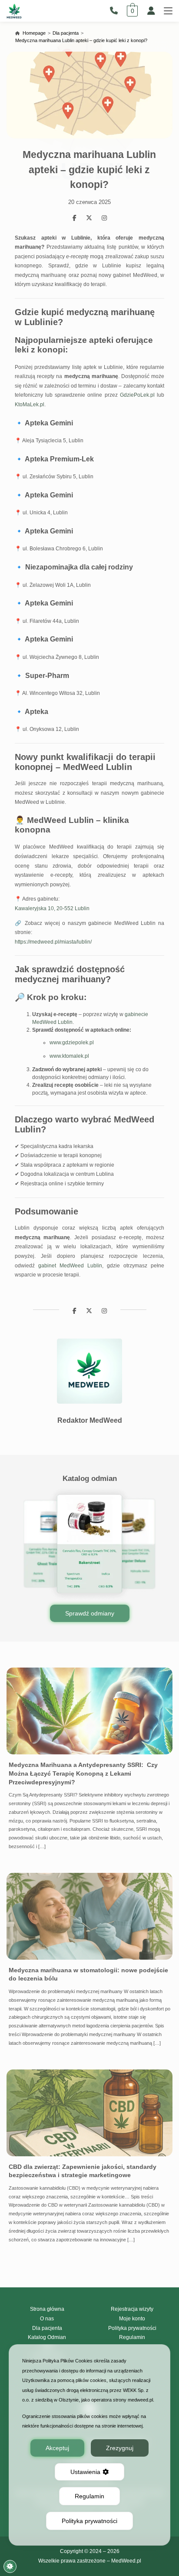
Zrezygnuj (120, 2448)
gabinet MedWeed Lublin (70, 1266)
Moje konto (132, 2319)
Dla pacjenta (66, 33)
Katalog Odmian (47, 2337)
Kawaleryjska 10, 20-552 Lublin (52, 908)
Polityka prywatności (132, 2328)
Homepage (34, 33)
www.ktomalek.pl (69, 1056)
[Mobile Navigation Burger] (168, 11)
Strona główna (47, 2309)
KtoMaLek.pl (30, 405)
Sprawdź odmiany (90, 1613)
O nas (47, 2319)
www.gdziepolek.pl (72, 1043)
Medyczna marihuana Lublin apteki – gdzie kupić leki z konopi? (81, 40)
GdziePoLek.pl (137, 395)
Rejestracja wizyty (132, 2309)
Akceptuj (57, 2448)
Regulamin (132, 2337)
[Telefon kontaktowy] (116, 11)
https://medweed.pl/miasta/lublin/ (53, 942)
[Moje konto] (151, 11)
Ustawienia (85, 2472)
